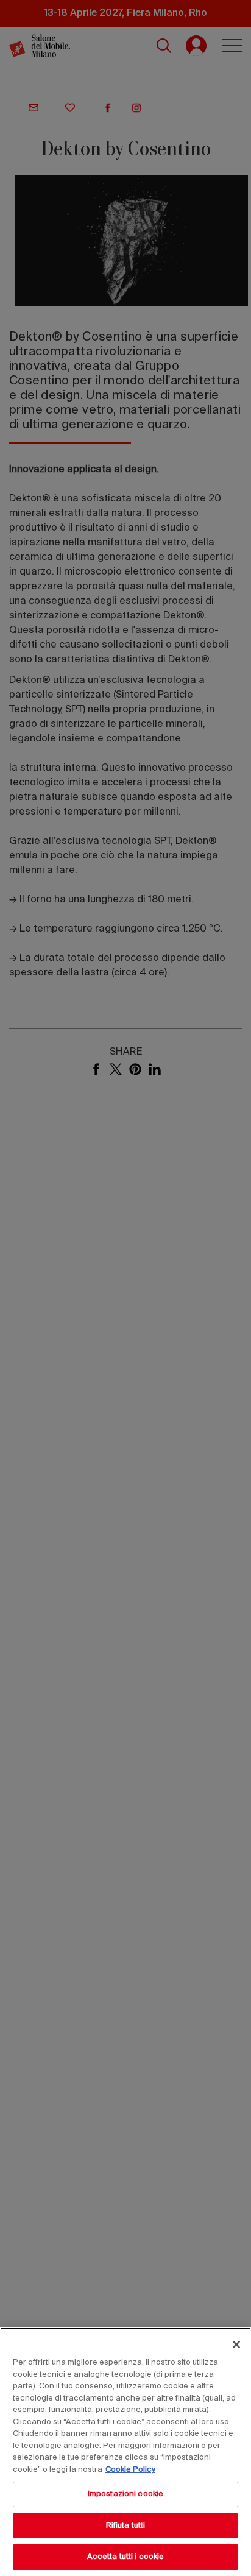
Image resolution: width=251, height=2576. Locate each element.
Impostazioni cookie (125, 2494)
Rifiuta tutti (126, 2526)
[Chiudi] (236, 2344)
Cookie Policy (130, 2470)
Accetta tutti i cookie (126, 2557)
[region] (125, 2452)
